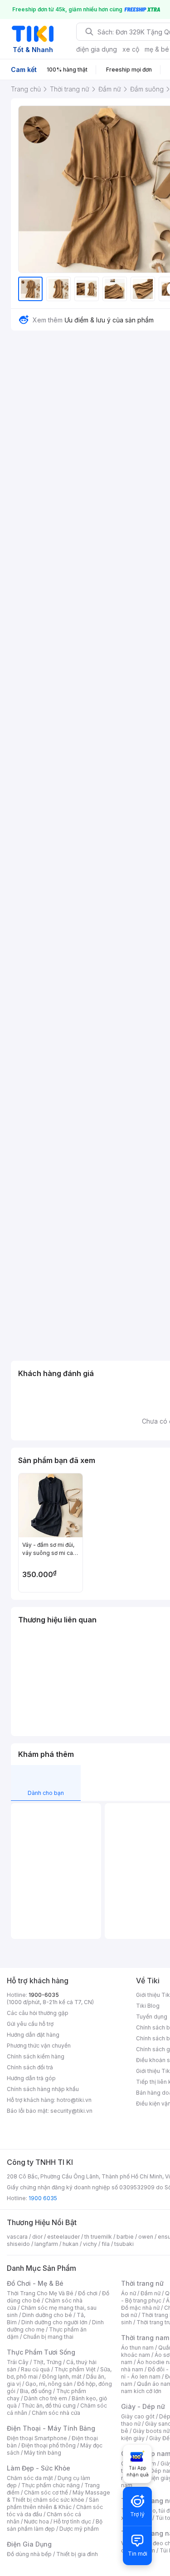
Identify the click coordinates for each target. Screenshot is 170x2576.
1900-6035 (44, 1995)
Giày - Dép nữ (143, 2406)
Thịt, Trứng (47, 2362)
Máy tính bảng (43, 2453)
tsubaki (124, 2244)
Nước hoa (36, 2521)
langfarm (46, 2244)
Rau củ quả (35, 2369)
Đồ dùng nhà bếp (29, 2554)
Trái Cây (18, 2362)
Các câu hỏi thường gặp (38, 2013)
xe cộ (131, 49)
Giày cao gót (138, 2416)
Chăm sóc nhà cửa (56, 2413)
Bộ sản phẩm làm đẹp (55, 2525)
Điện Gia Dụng (29, 2544)
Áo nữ (129, 2293)
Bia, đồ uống (36, 2391)
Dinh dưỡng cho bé (47, 2315)
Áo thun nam (137, 2348)
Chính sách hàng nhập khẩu (43, 2089)
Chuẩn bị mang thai (48, 2337)
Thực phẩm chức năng (51, 2485)
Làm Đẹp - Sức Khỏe (39, 2468)
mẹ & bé (157, 49)
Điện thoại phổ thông (49, 2445)
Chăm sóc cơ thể (46, 2492)
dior (37, 2237)
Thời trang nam (145, 2338)
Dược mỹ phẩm (79, 2529)
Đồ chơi (88, 2293)
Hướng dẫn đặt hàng (33, 2035)
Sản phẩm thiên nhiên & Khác (53, 2503)
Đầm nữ (151, 2293)
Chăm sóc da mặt (30, 2478)
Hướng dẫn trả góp (31, 2078)
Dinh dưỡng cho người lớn (54, 2322)
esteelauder (63, 2237)
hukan (70, 2244)
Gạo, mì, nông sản (49, 2384)
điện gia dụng (97, 49)
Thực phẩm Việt (75, 2369)
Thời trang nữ (142, 2283)
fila (106, 2244)
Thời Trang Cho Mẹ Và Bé (40, 2293)
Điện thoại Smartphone (37, 2438)
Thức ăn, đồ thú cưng (49, 2406)
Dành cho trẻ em (46, 2398)
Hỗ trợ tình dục (72, 2521)
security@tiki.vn (71, 2111)
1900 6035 (43, 2198)
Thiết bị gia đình (77, 2554)
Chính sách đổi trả (30, 2067)
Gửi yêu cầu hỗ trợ (30, 2024)
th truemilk (98, 2237)
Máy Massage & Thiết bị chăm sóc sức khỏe (58, 2496)
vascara (17, 2237)
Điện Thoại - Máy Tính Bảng (51, 2428)
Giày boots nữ (151, 2431)
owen (146, 2237)
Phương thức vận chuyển (39, 2046)
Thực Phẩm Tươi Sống (41, 2352)
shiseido (18, 2244)
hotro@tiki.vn (74, 2100)
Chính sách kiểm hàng (36, 2056)
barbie (125, 2237)
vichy (90, 2244)
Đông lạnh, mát (62, 2377)
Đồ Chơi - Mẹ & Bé (35, 2283)
